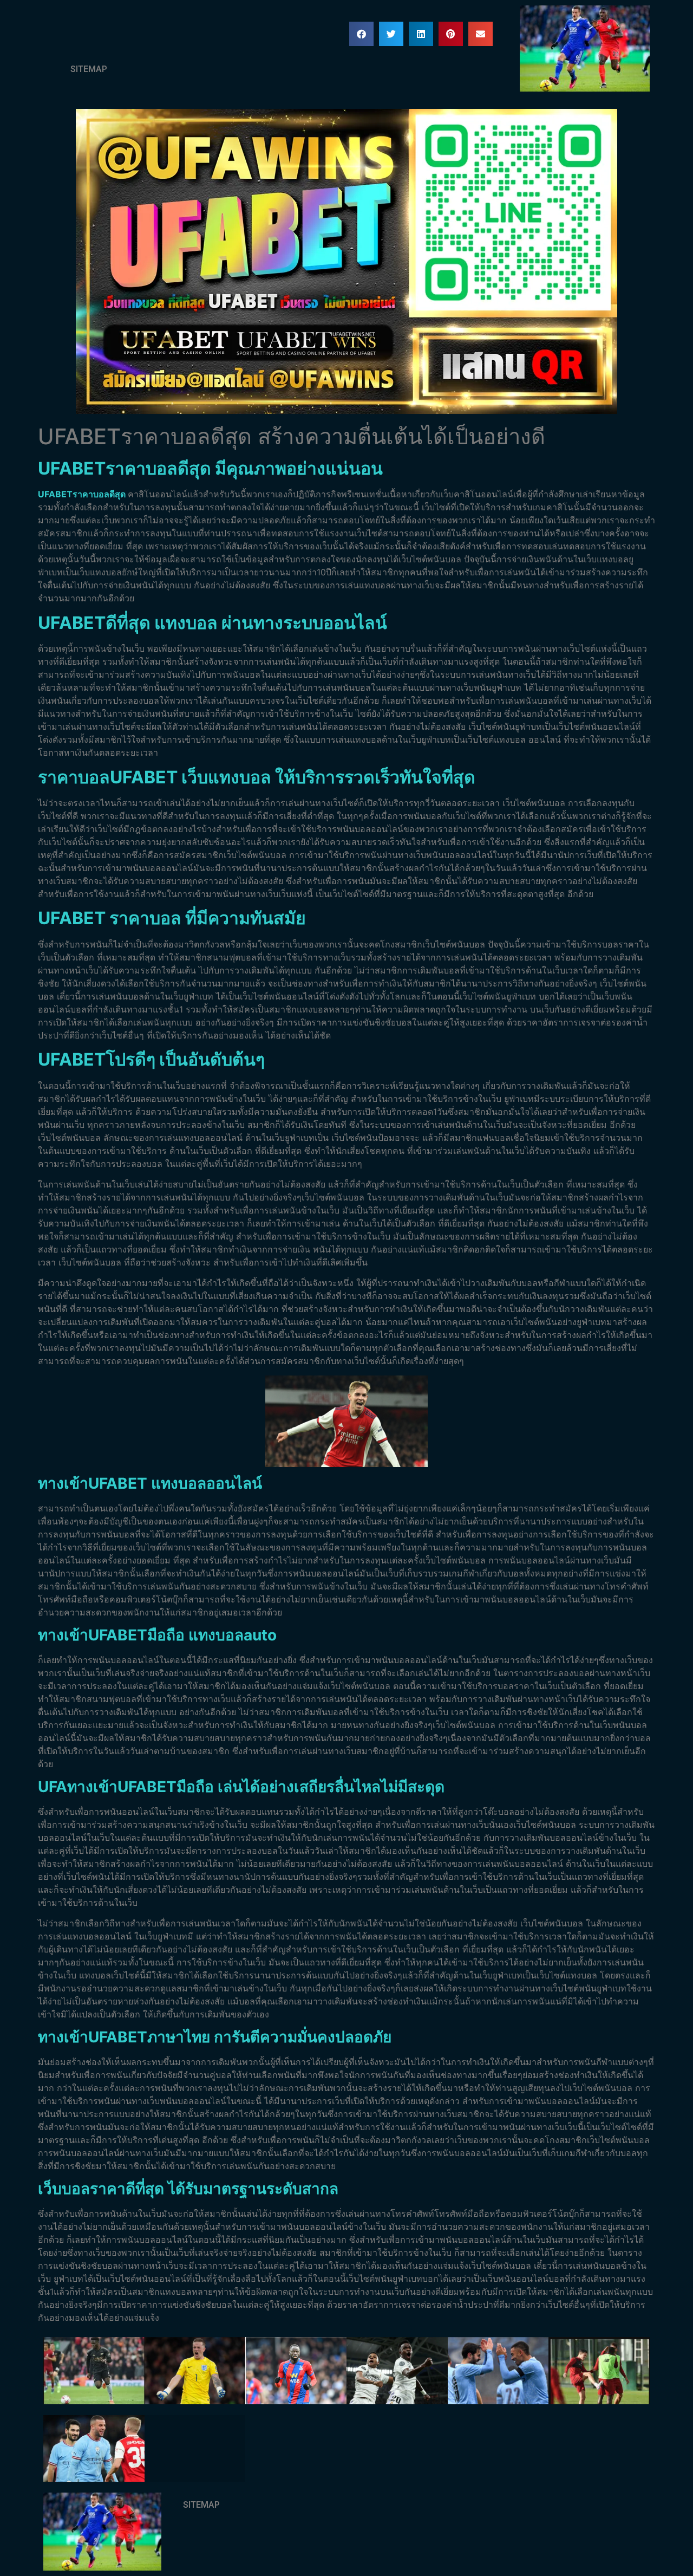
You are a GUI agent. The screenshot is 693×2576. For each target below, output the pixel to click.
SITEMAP (89, 69)
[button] (361, 34)
